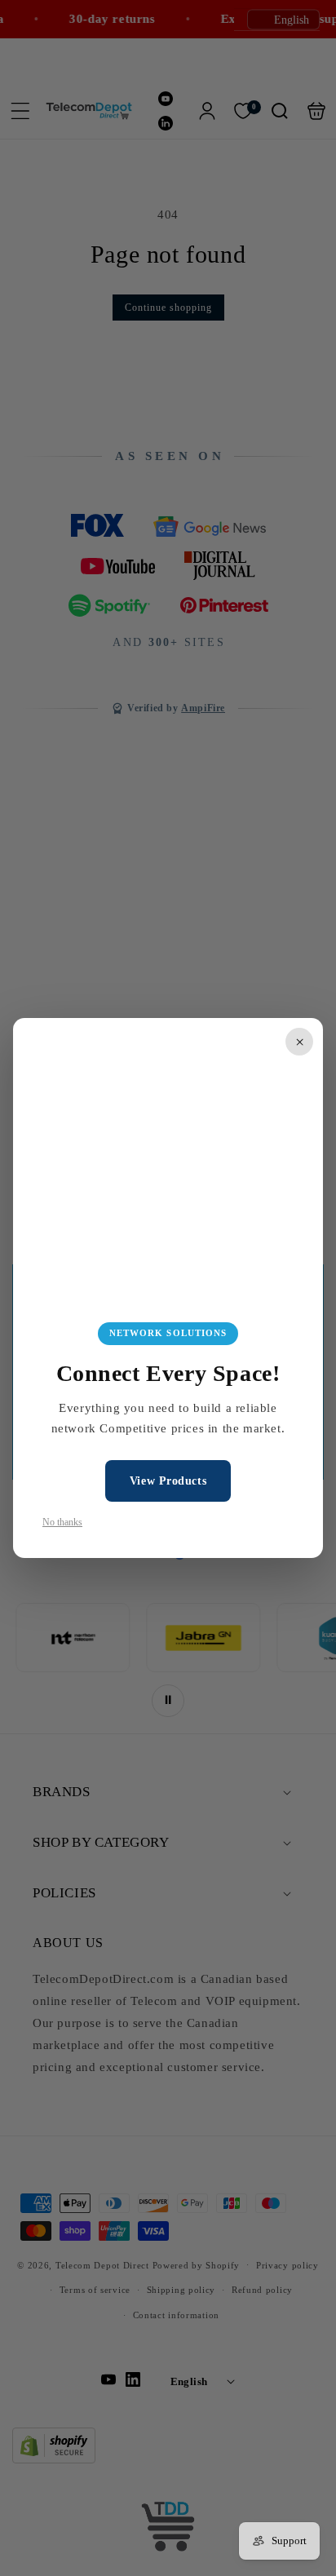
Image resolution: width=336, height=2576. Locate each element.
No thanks (62, 1522)
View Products (168, 1481)
